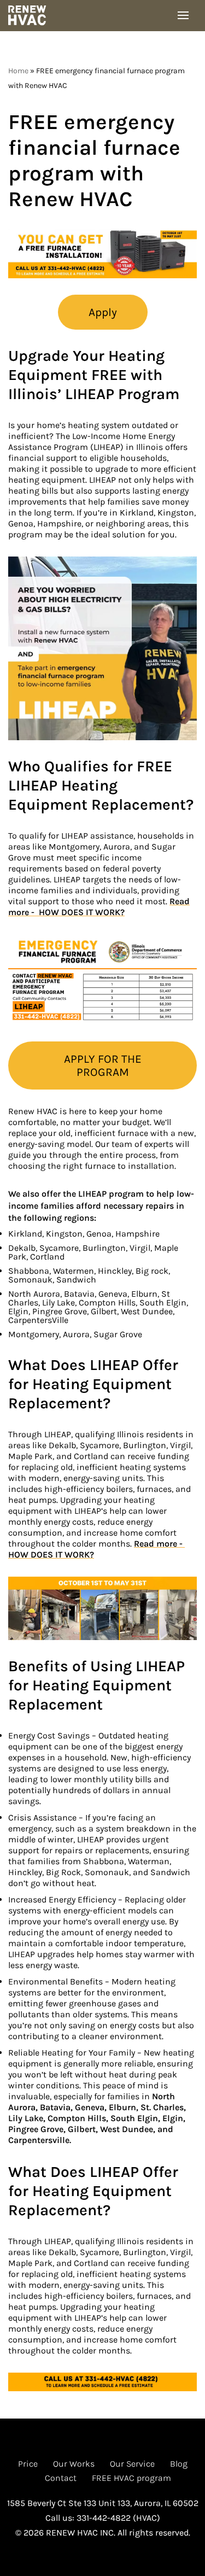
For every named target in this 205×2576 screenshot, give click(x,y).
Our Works (74, 2464)
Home (18, 71)
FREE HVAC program (131, 2478)
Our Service (132, 2464)
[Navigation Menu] (183, 15)
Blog (179, 2464)
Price (28, 2464)
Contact (61, 2478)
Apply (103, 312)
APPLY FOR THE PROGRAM (103, 1065)
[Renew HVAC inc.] (30, 16)
